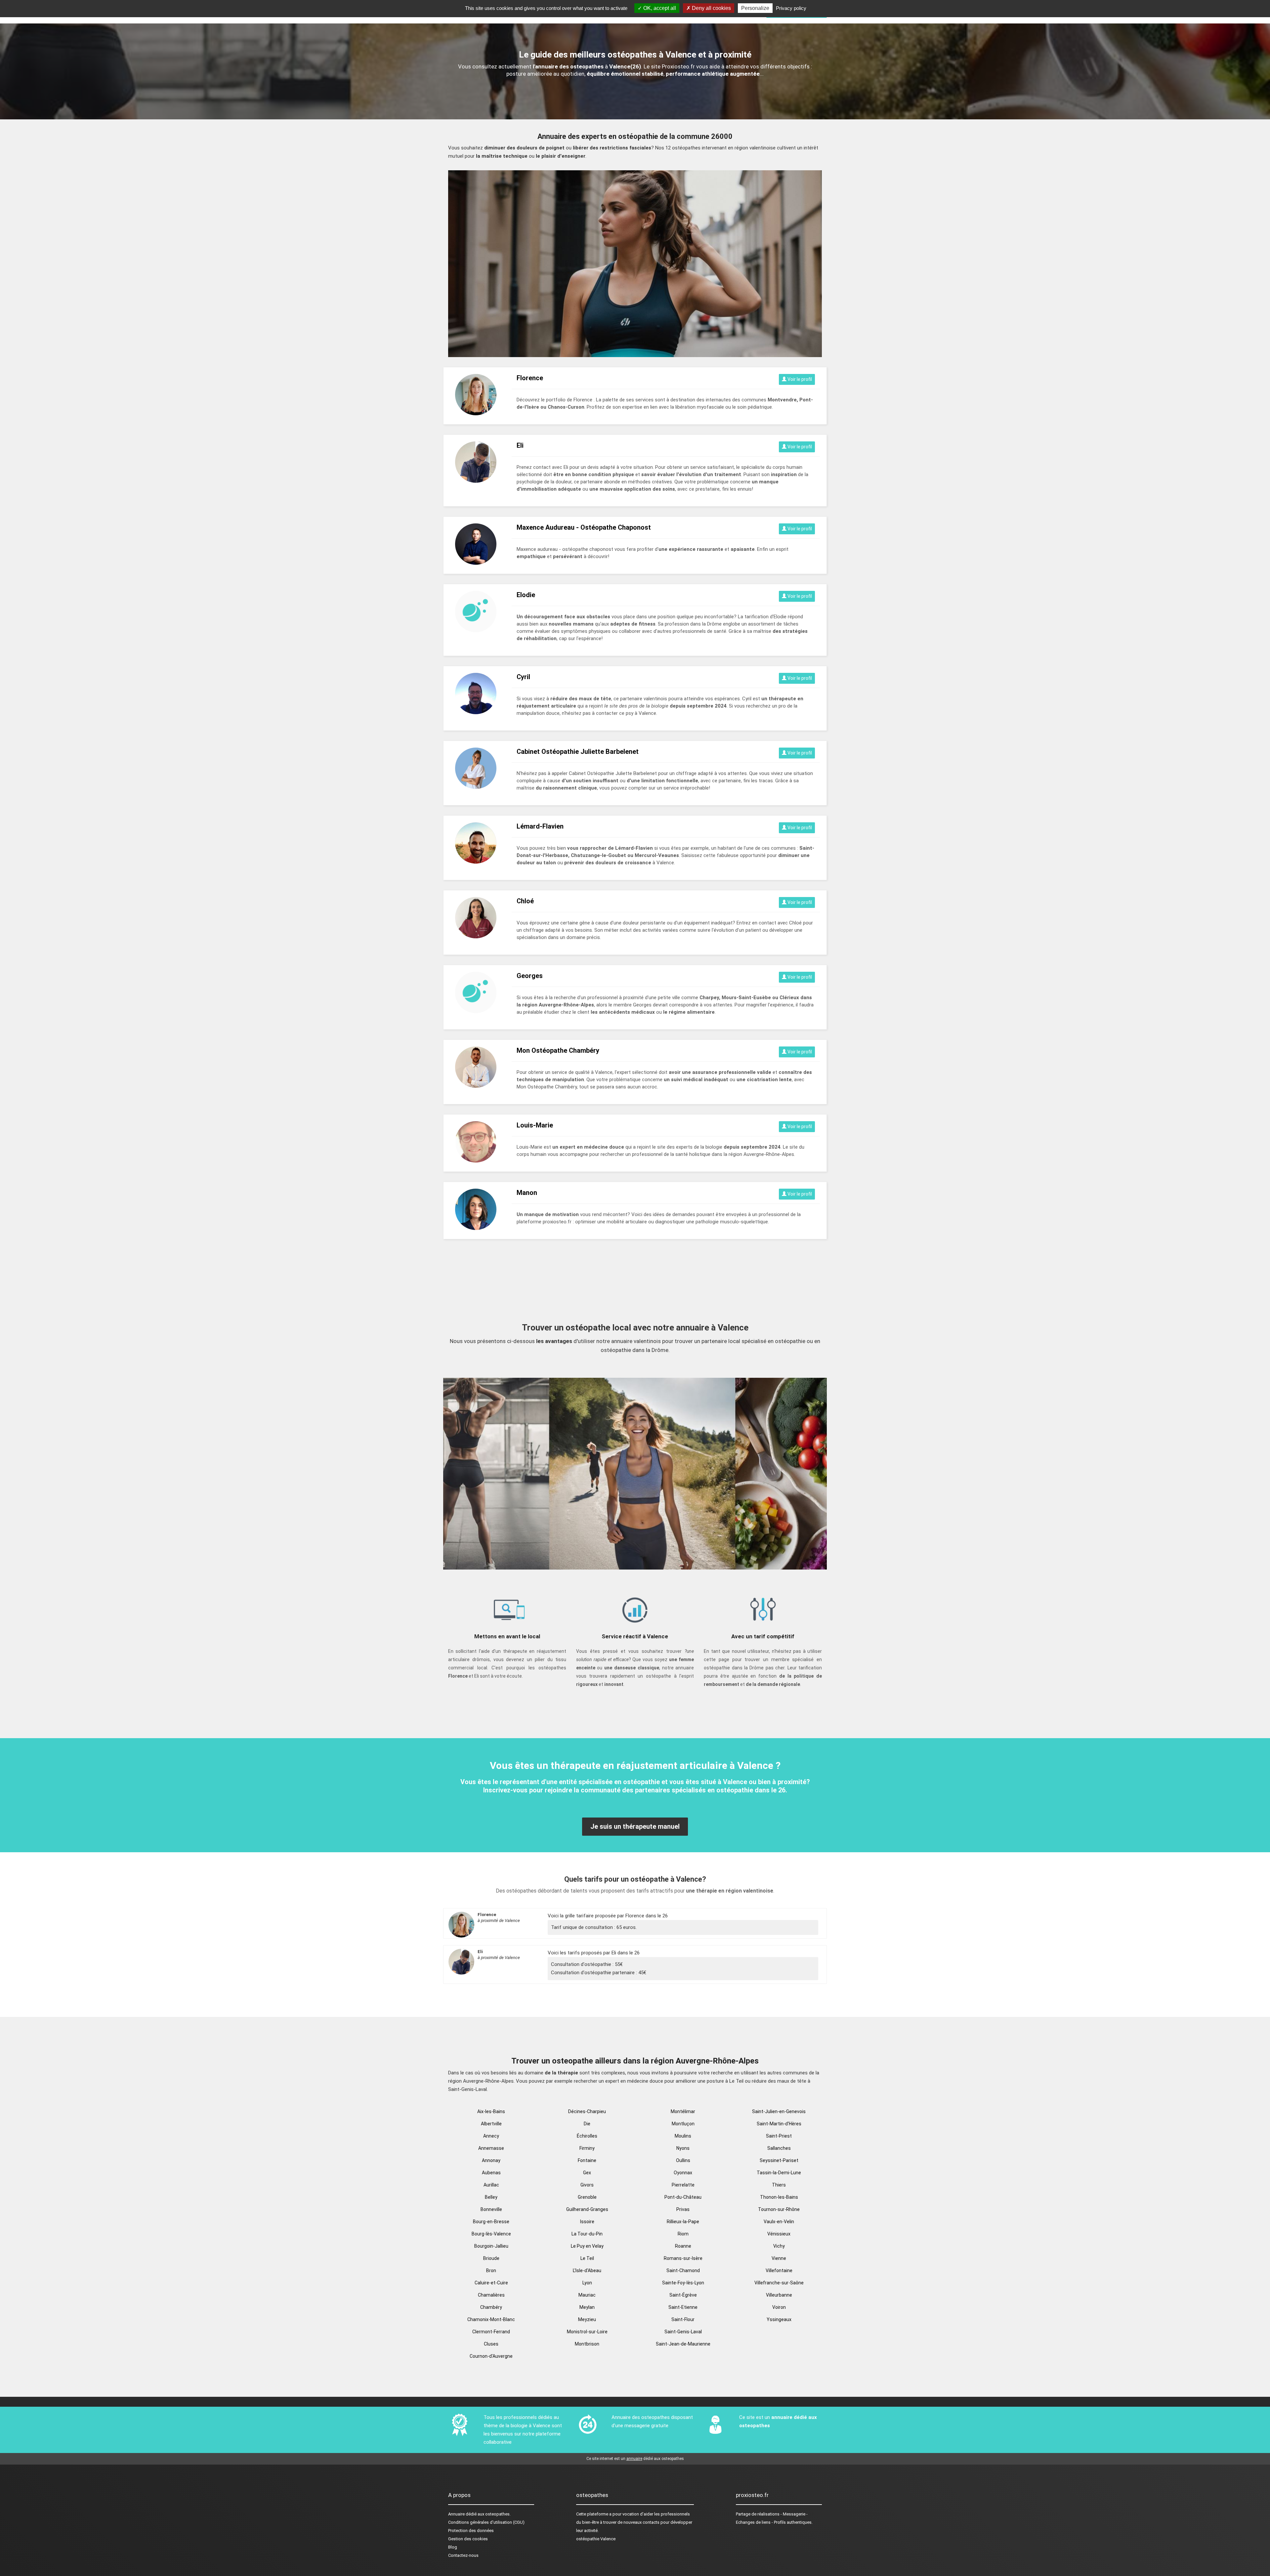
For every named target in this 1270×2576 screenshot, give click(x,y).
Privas (683, 2209)
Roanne (683, 2246)
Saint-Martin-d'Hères (779, 2124)
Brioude (491, 2258)
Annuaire (456, 2514)
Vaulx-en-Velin (779, 2222)
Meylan (587, 2307)
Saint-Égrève (683, 2295)
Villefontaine (779, 2270)
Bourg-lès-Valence (491, 2234)
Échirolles (587, 2136)
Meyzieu (587, 2319)
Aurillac (491, 2185)
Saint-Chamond (683, 2270)
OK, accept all (659, 8)
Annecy (491, 2136)
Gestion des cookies (468, 2539)
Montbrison (587, 2344)
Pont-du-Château (683, 2197)
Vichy (779, 2246)
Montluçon (683, 2124)
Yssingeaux (779, 2319)
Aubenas (491, 2173)
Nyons (683, 2148)
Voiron (779, 2307)
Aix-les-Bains (491, 2111)
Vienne (779, 2258)
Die (587, 2124)
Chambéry (491, 2307)
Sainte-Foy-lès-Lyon (683, 2283)
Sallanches (779, 2148)
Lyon (587, 2283)
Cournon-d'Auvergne (491, 2356)
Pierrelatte (683, 2185)
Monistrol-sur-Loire (587, 2332)
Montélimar (683, 2111)
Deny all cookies (711, 8)
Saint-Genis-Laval (683, 2332)
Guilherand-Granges (587, 2209)
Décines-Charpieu (587, 2111)
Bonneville (491, 2209)
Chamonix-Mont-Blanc (491, 2319)
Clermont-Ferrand (491, 2332)
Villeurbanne (779, 2295)
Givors (587, 2185)
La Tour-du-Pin (587, 2234)
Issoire (587, 2222)
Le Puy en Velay (587, 2246)
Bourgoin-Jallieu (491, 2246)
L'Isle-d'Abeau (587, 2270)
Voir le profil (799, 379)
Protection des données (471, 2531)
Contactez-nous (463, 2555)
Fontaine (587, 2160)
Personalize (755, 8)
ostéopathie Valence (596, 2539)
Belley (491, 2197)
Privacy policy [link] (791, 8)
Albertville (491, 2124)
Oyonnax (683, 2173)
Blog (453, 2547)
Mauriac (587, 2295)
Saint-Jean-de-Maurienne (683, 2344)
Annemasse (491, 2148)
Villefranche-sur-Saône (779, 2283)
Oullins (683, 2160)
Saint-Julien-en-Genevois (779, 2111)
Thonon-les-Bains (779, 2197)
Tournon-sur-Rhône (779, 2209)
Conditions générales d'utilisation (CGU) (486, 2522)
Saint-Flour (683, 2319)
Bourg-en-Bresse (491, 2222)
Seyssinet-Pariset (779, 2160)
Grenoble (587, 2197)
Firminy (587, 2148)
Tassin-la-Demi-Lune (779, 2173)
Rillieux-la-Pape (683, 2222)
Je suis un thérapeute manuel (635, 1826)
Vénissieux (779, 2234)
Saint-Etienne (683, 2307)
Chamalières (491, 2295)
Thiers (779, 2185)
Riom (683, 2234)
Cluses (491, 2344)
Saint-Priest (779, 2136)
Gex (587, 2173)
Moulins (683, 2136)
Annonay (491, 2160)
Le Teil (587, 2258)
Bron (491, 2270)
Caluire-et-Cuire (491, 2283)
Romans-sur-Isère (683, 2258)
